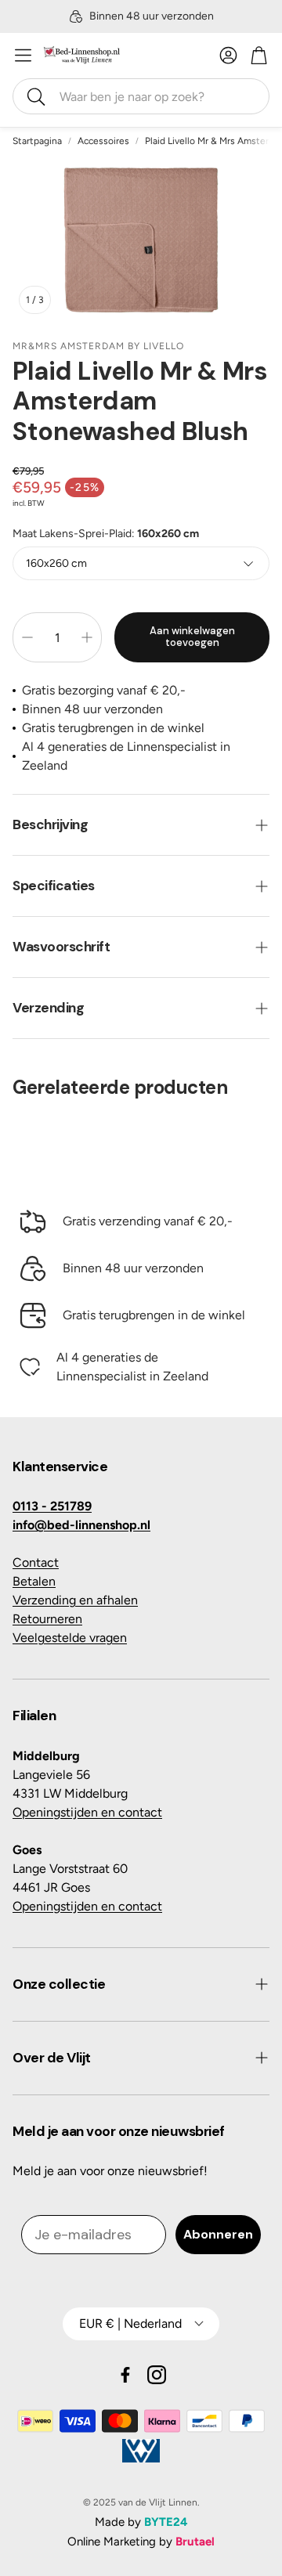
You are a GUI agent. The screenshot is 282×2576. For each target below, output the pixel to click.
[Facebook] (125, 2375)
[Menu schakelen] (23, 55)
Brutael (195, 2542)
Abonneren (218, 2234)
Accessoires (103, 141)
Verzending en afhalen (75, 1600)
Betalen (34, 1581)
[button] (141, 96)
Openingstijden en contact (87, 1812)
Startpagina (37, 141)
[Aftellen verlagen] (27, 637)
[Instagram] (157, 2375)
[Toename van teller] (87, 637)
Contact (36, 1562)
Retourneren (47, 1619)
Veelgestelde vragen (70, 1638)
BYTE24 (166, 2522)
